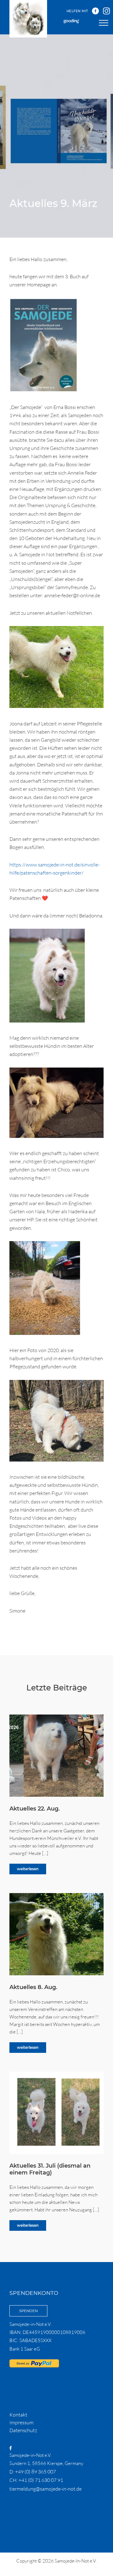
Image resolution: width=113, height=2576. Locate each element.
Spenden (28, 2311)
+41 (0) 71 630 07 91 (41, 2480)
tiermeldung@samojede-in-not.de (46, 2489)
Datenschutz (23, 2430)
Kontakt (18, 2415)
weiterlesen (28, 1869)
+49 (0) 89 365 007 (35, 2472)
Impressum (22, 2422)
